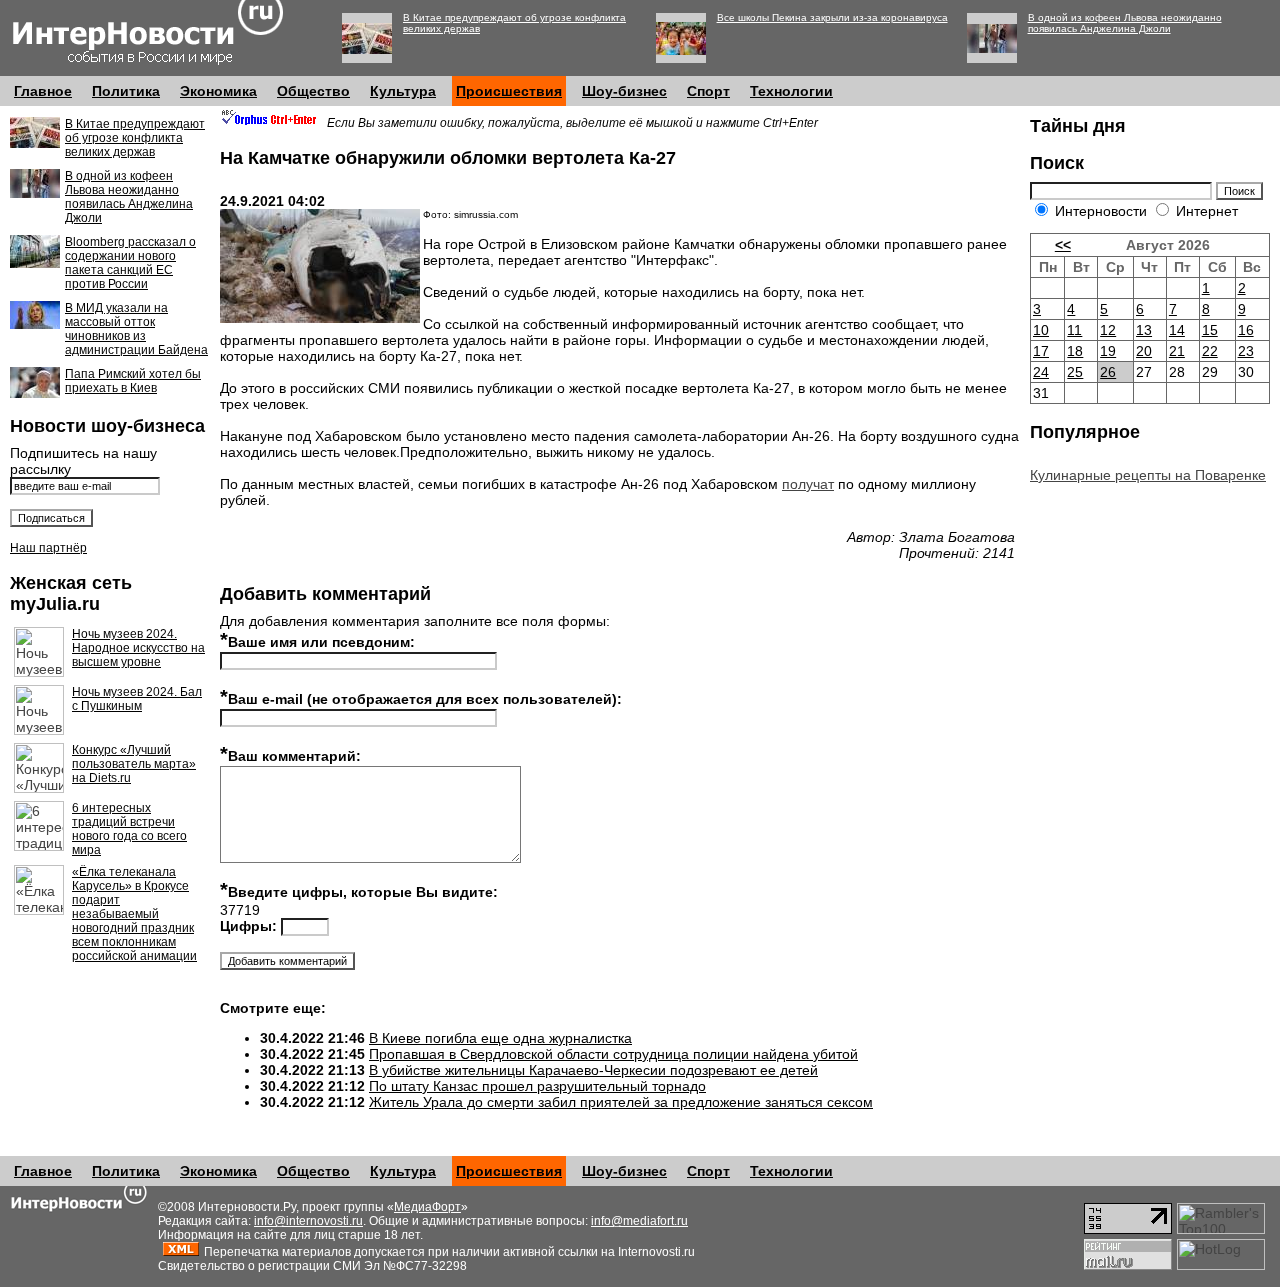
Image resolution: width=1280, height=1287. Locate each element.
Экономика (218, 91)
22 (1210, 351)
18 (1075, 351)
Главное (43, 91)
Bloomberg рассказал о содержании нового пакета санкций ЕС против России (130, 263)
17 (1041, 351)
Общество (313, 91)
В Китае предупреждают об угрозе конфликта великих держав (135, 138)
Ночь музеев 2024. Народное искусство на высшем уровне (138, 648)
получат (808, 484)
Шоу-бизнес (624, 91)
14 (1177, 330)
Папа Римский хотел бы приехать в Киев (133, 381)
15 (1210, 330)
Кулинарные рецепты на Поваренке (1148, 475)
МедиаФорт (427, 1207)
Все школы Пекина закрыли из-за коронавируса (832, 17)
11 (1074, 330)
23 (1246, 351)
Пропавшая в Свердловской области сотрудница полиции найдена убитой (613, 1054)
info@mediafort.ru (639, 1221)
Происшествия (509, 91)
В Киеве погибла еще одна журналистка (500, 1038)
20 (1144, 351)
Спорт (708, 91)
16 (1246, 330)
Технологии (791, 91)
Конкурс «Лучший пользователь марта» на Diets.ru (134, 764)
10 (1041, 330)
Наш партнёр (48, 548)
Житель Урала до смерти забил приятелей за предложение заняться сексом (621, 1102)
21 (1177, 351)
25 (1075, 372)
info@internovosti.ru (308, 1221)
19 (1108, 351)
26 (1108, 372)
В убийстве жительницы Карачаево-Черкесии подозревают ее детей (593, 1070)
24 (1041, 372)
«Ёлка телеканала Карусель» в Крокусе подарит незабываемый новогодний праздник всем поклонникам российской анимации (134, 914)
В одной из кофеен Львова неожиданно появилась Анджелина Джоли (1125, 23)
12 (1108, 330)
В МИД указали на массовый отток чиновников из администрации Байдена (136, 329)
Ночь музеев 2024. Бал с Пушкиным (137, 699)
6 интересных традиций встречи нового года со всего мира (129, 829)
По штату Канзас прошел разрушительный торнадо (537, 1086)
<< (1063, 245)
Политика (126, 91)
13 (1144, 330)
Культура (403, 91)
